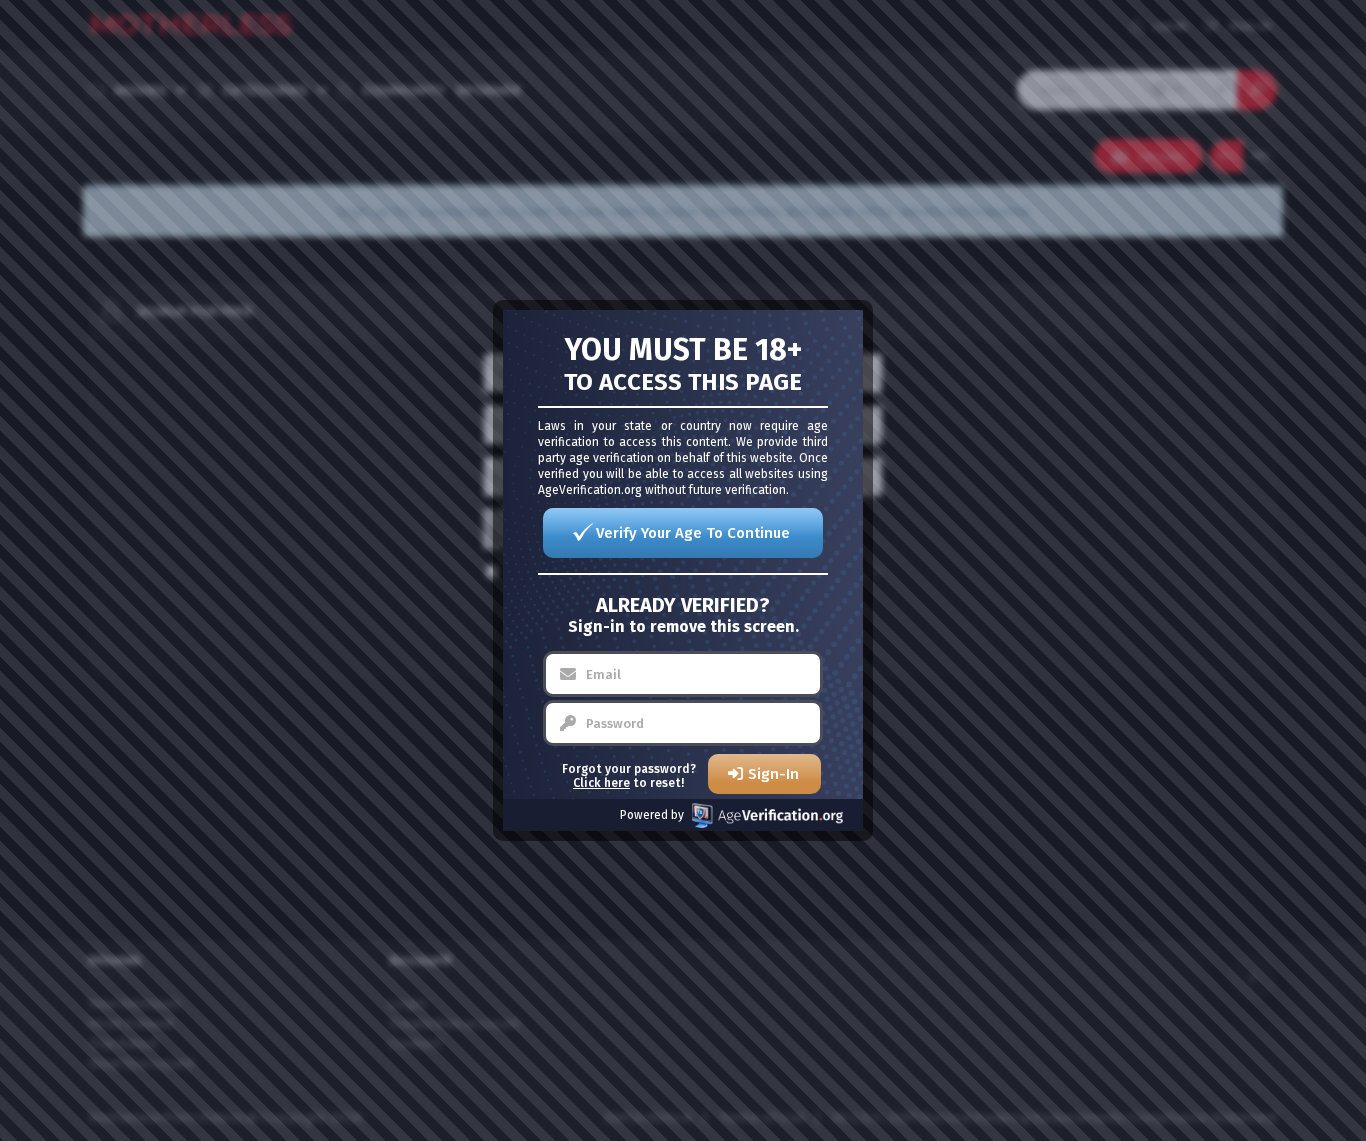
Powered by (652, 815)
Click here (601, 783)
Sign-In (773, 774)
